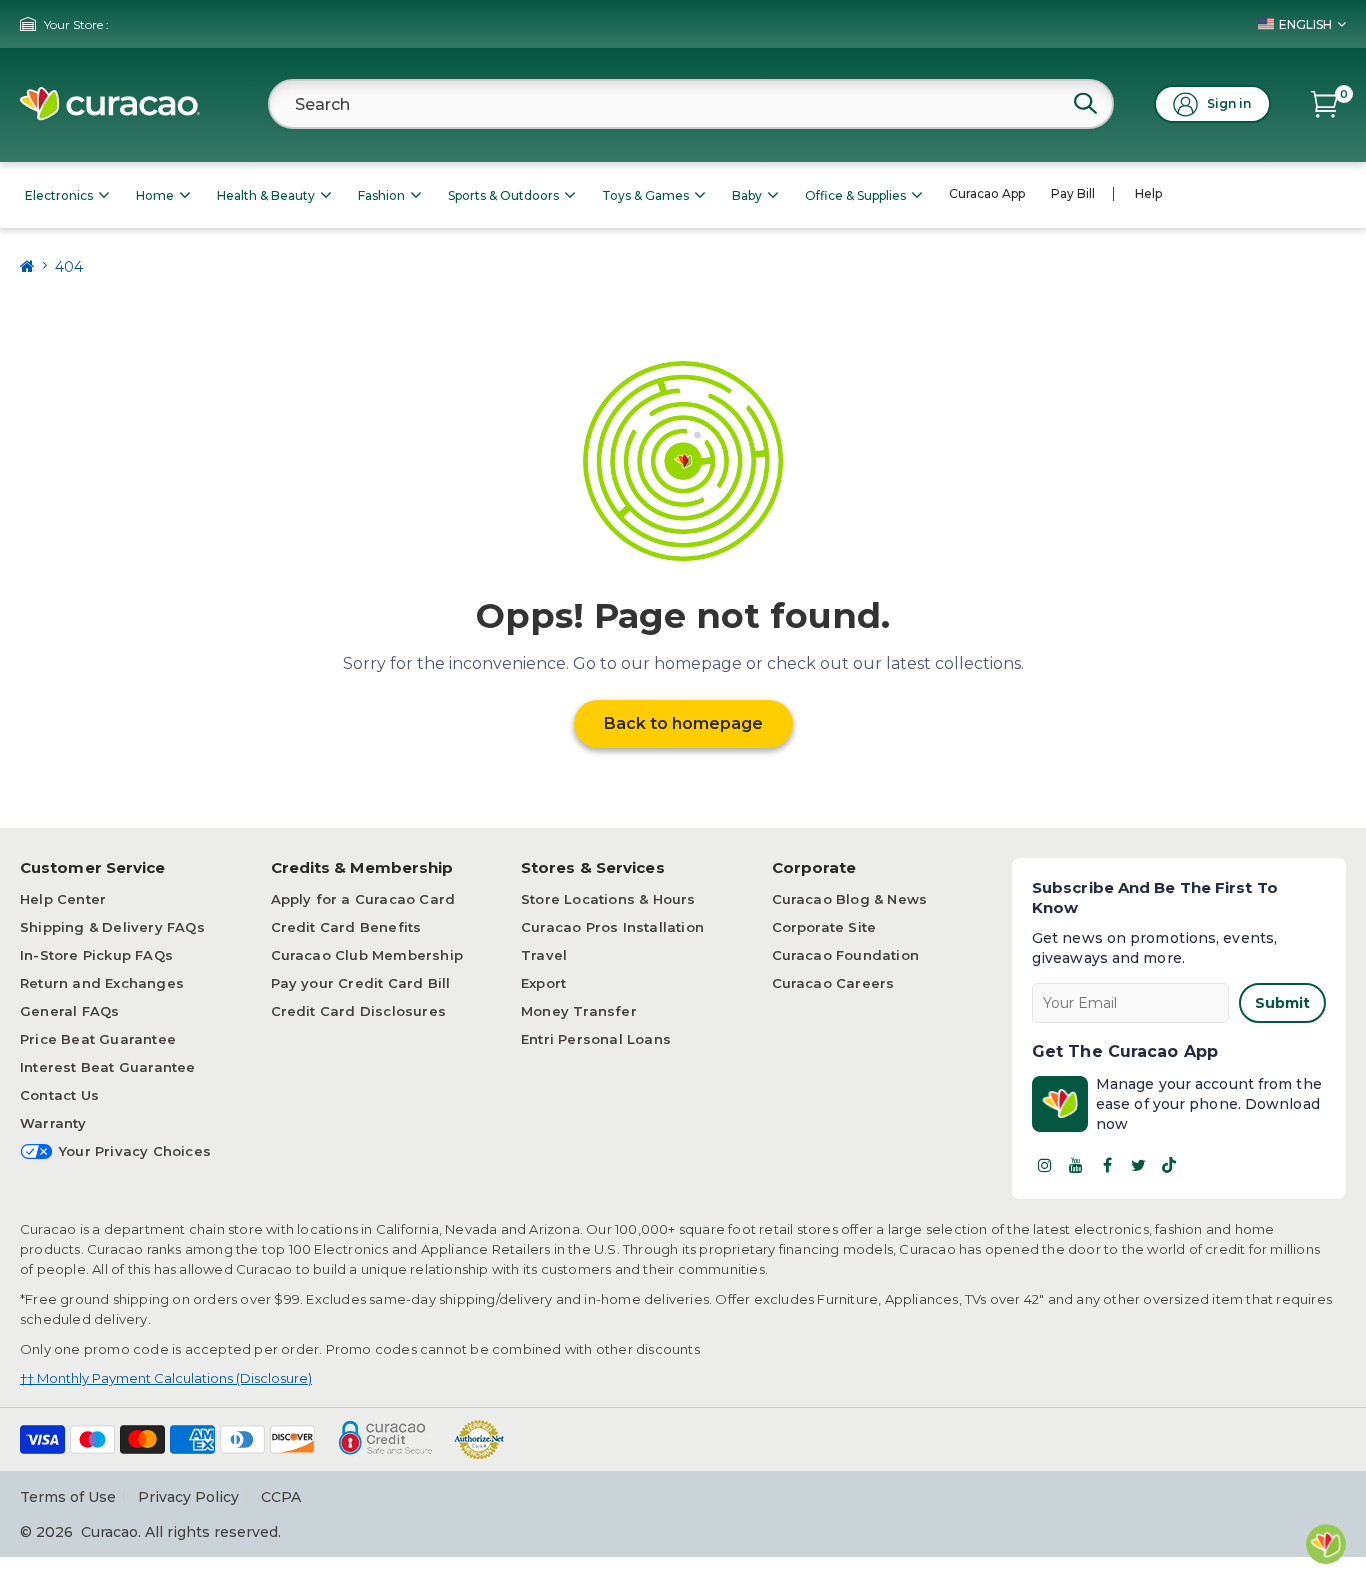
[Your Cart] (1324, 104)
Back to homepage (683, 723)
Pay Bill (1073, 193)
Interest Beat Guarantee (108, 1067)
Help (1148, 193)
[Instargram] (1045, 1165)
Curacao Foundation (846, 955)
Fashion (381, 195)
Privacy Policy (188, 1497)
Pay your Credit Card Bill (361, 983)
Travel (544, 955)
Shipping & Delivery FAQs (112, 927)
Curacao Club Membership (367, 955)
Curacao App (987, 193)
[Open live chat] (1326, 1544)
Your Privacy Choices (135, 1151)
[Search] (1085, 103)
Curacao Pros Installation (612, 927)
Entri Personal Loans (596, 1039)
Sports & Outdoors (503, 195)
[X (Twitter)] (1138, 1165)
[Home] (27, 266)
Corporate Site (824, 927)
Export (543, 983)
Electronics (59, 195)
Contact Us (59, 1095)
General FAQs (69, 1011)
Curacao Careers (833, 983)
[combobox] (691, 104)
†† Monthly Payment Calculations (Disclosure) (166, 1378)
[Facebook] (1107, 1165)
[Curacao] (110, 104)
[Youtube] (1076, 1165)
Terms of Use (68, 1497)
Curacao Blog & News (850, 899)
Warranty (53, 1123)
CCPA (281, 1497)
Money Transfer (579, 1011)
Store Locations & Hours (608, 899)
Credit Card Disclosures (359, 1011)
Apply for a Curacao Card (363, 899)
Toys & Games (645, 195)
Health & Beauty (266, 195)
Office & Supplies (855, 195)
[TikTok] (1169, 1165)
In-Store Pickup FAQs (96, 955)
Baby (747, 195)
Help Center (63, 899)
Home (155, 195)
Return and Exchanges (102, 983)
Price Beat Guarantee (98, 1039)
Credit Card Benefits (346, 927)
